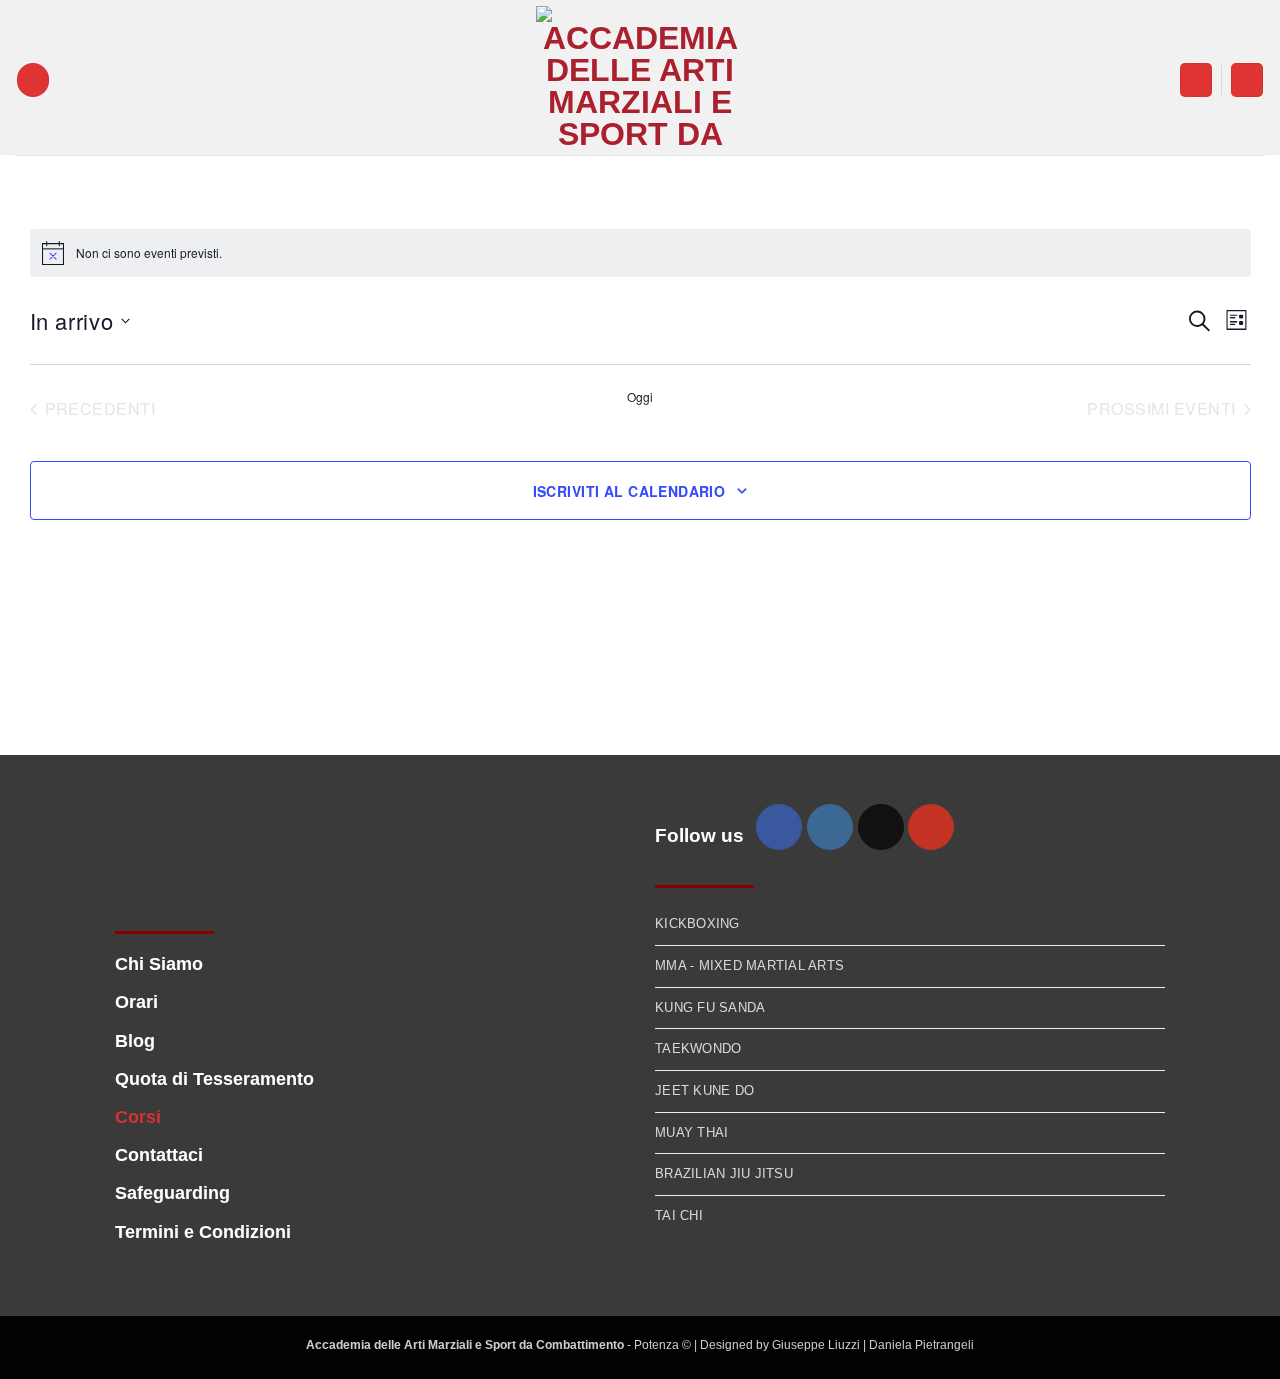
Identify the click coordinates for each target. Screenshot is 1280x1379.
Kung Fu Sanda (710, 1007)
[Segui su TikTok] (881, 827)
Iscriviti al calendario (629, 491)
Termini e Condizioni (203, 1232)
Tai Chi (679, 1215)
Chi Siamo (159, 964)
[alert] (640, 253)
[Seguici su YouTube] (931, 827)
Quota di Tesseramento (214, 1079)
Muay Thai (691, 1132)
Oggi (640, 397)
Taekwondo (698, 1048)
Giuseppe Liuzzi (817, 1345)
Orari (136, 1002)
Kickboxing (697, 923)
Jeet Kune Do (704, 1090)
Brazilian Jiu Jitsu (724, 1173)
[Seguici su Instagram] (830, 827)
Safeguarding (172, 1193)
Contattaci (159, 1155)
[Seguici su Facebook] (779, 827)
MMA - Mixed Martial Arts (749, 965)
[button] (33, 79)
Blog (135, 1041)
